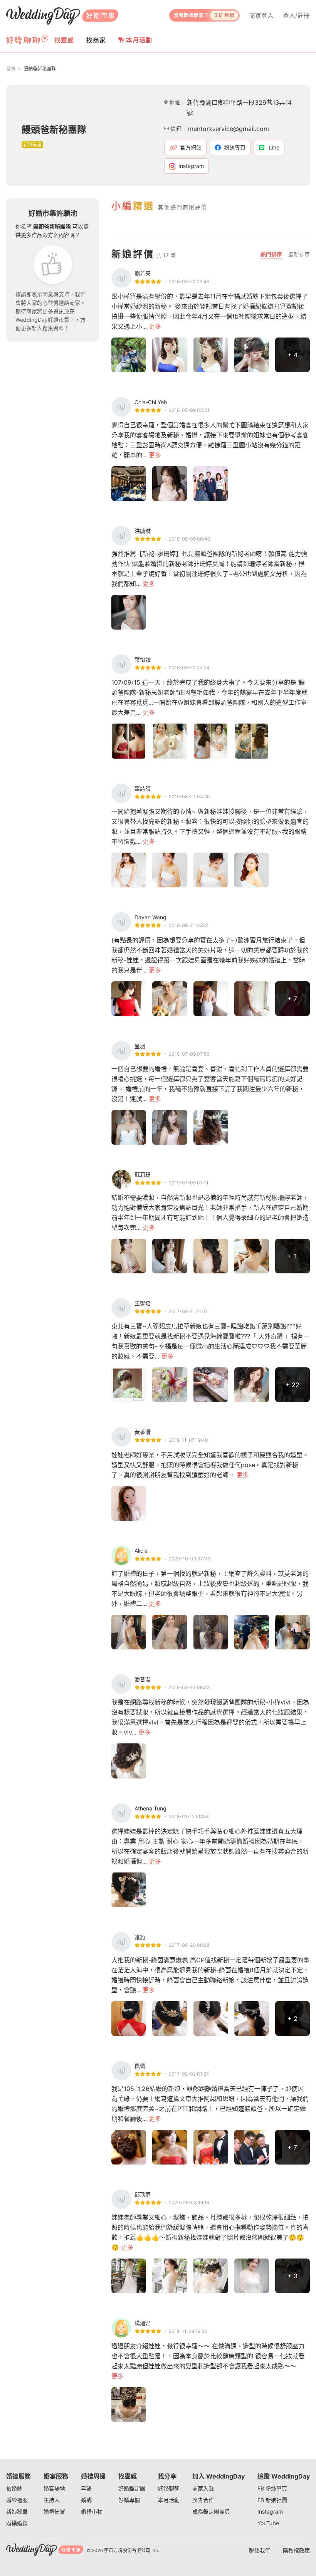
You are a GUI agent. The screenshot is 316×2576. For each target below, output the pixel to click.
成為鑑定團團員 (211, 2511)
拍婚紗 (14, 2488)
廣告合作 (203, 2500)
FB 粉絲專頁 (272, 2488)
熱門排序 (271, 254)
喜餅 (86, 2488)
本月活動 (139, 40)
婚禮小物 (92, 2511)
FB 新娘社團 (272, 2500)
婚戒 (86, 2500)
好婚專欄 (129, 2500)
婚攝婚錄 (17, 2523)
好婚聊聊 (169, 2488)
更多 (155, 326)
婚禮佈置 (54, 2511)
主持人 (52, 2500)
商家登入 (261, 15)
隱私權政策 (296, 2550)
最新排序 (299, 254)
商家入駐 (203, 2488)
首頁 (11, 69)
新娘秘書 (17, 2511)
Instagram (270, 2511)
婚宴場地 (54, 2488)
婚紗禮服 (17, 2500)
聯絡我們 (260, 2550)
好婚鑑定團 (132, 2488)
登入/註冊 (296, 15)
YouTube (268, 2523)
